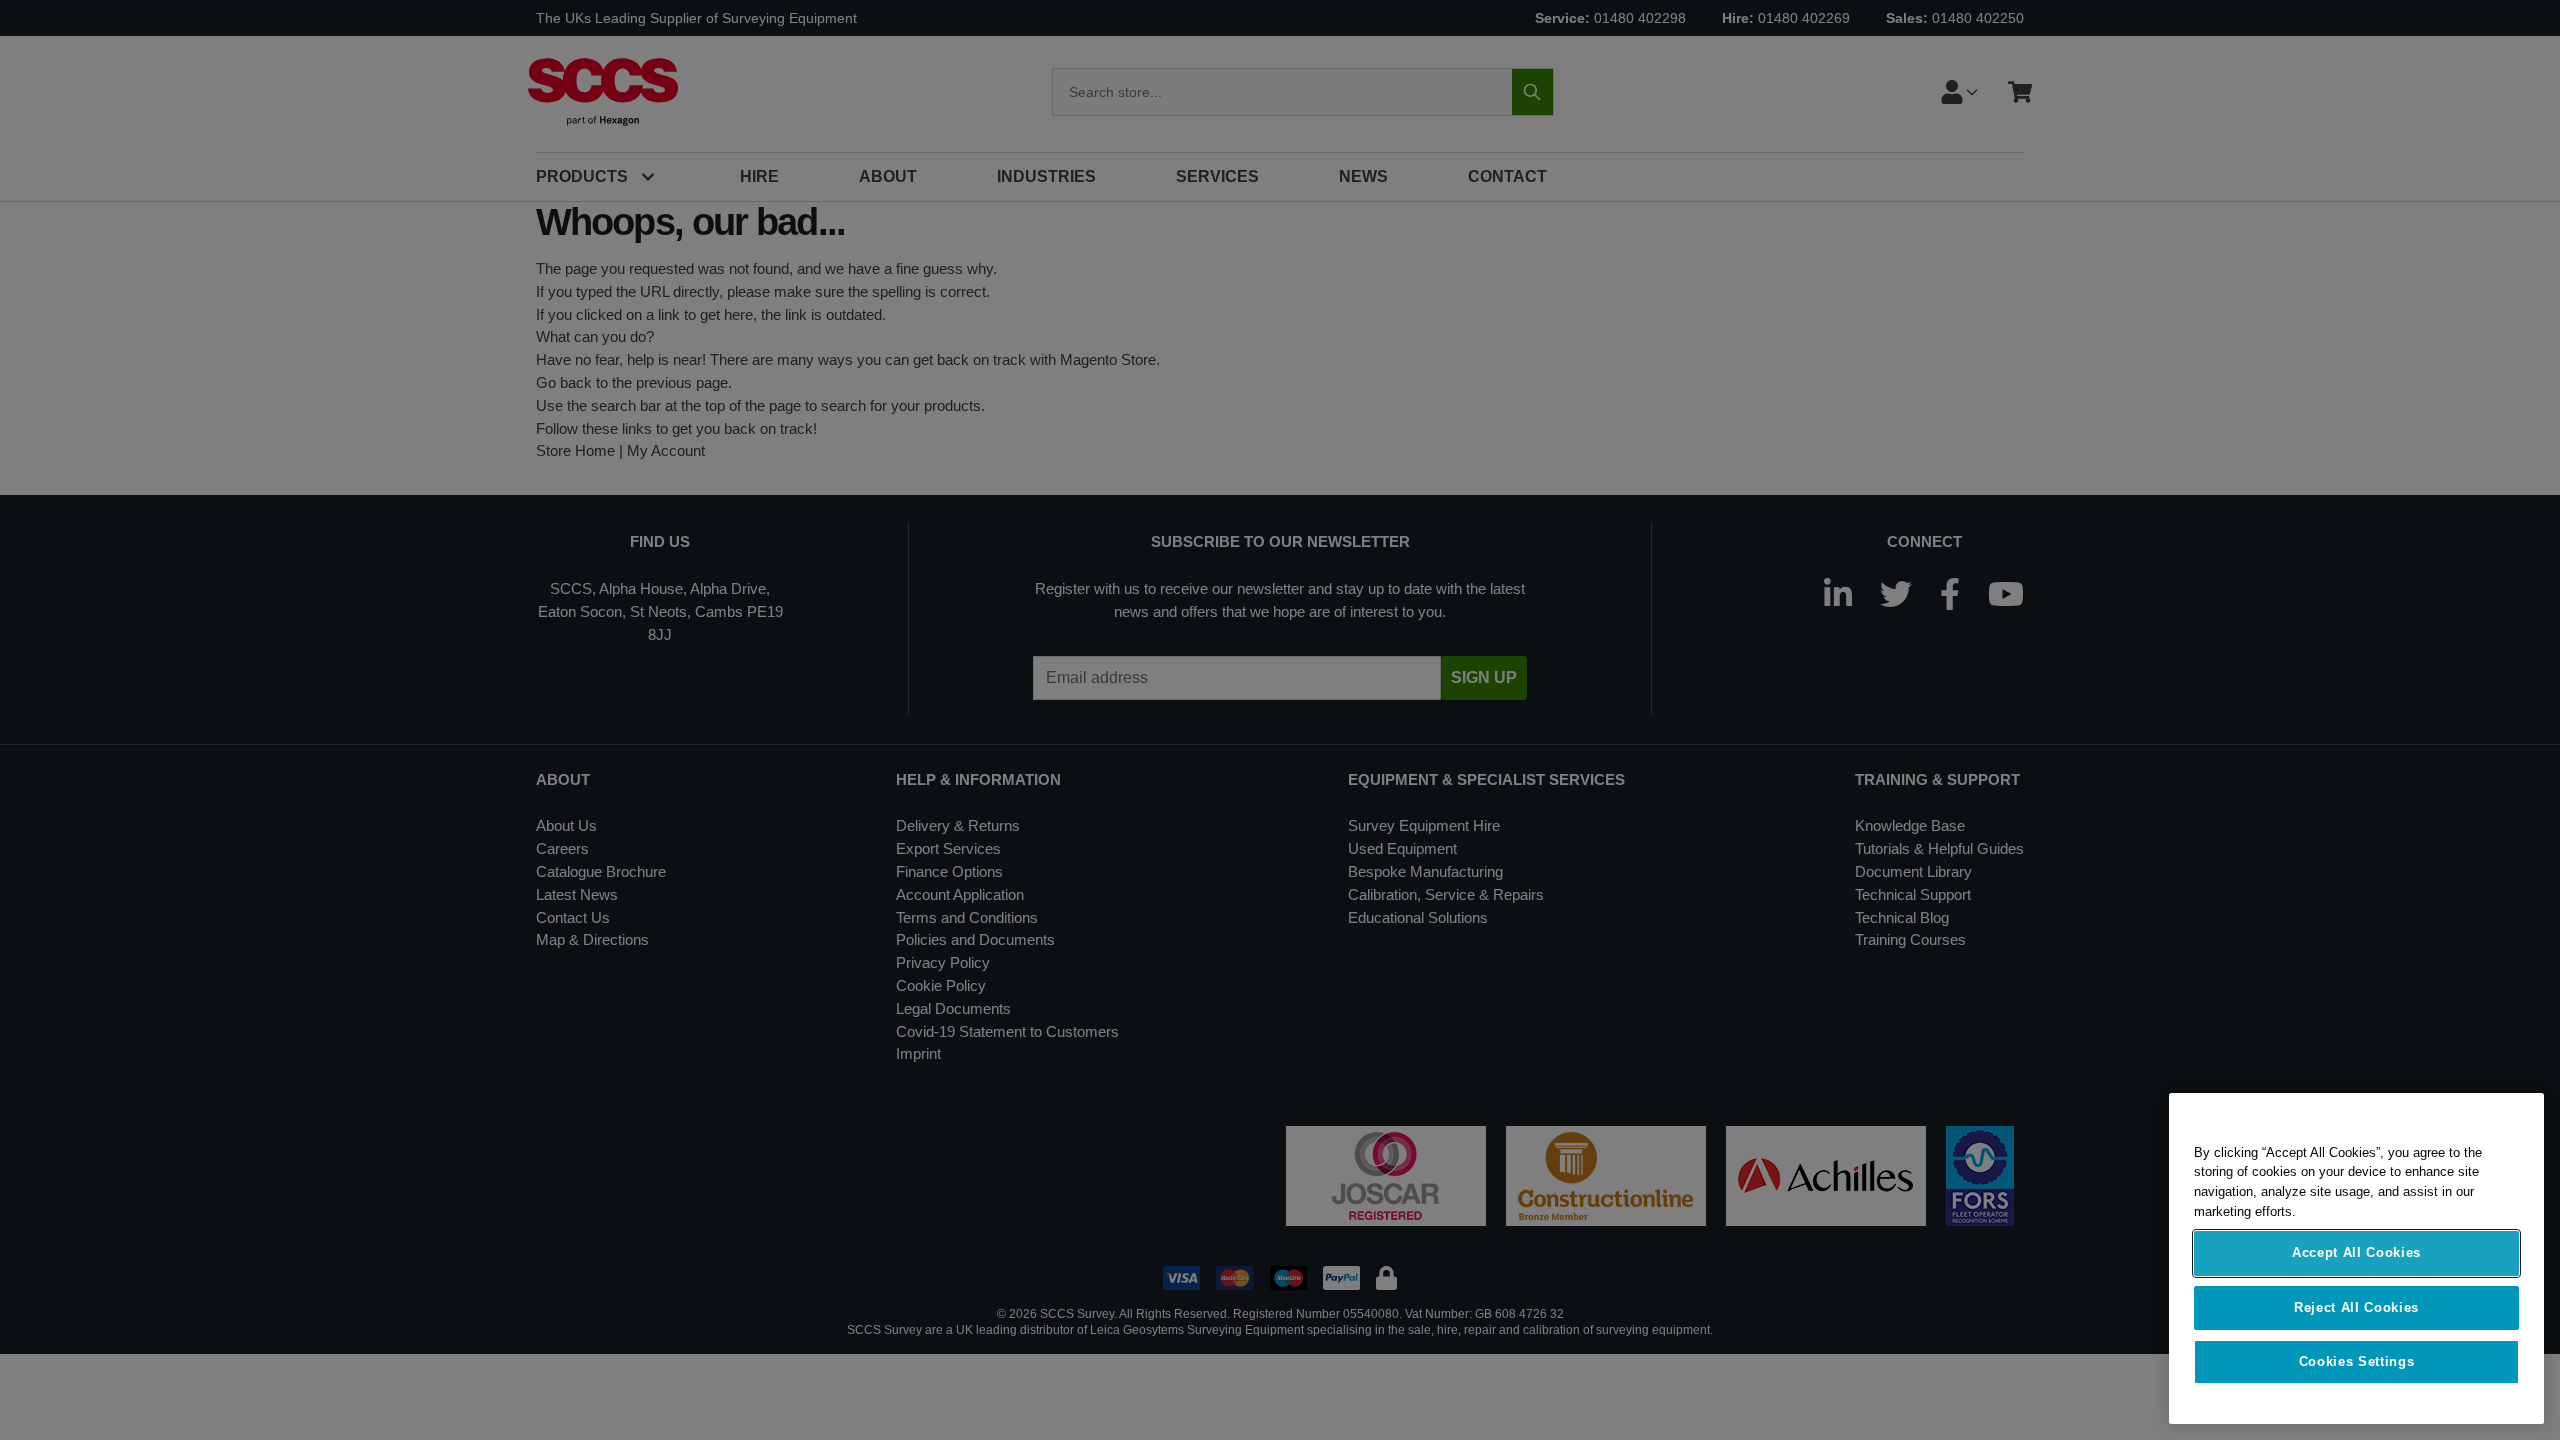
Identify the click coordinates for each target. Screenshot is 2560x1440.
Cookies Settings (2357, 1361)
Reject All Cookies (2356, 1307)
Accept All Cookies (2356, 1253)
